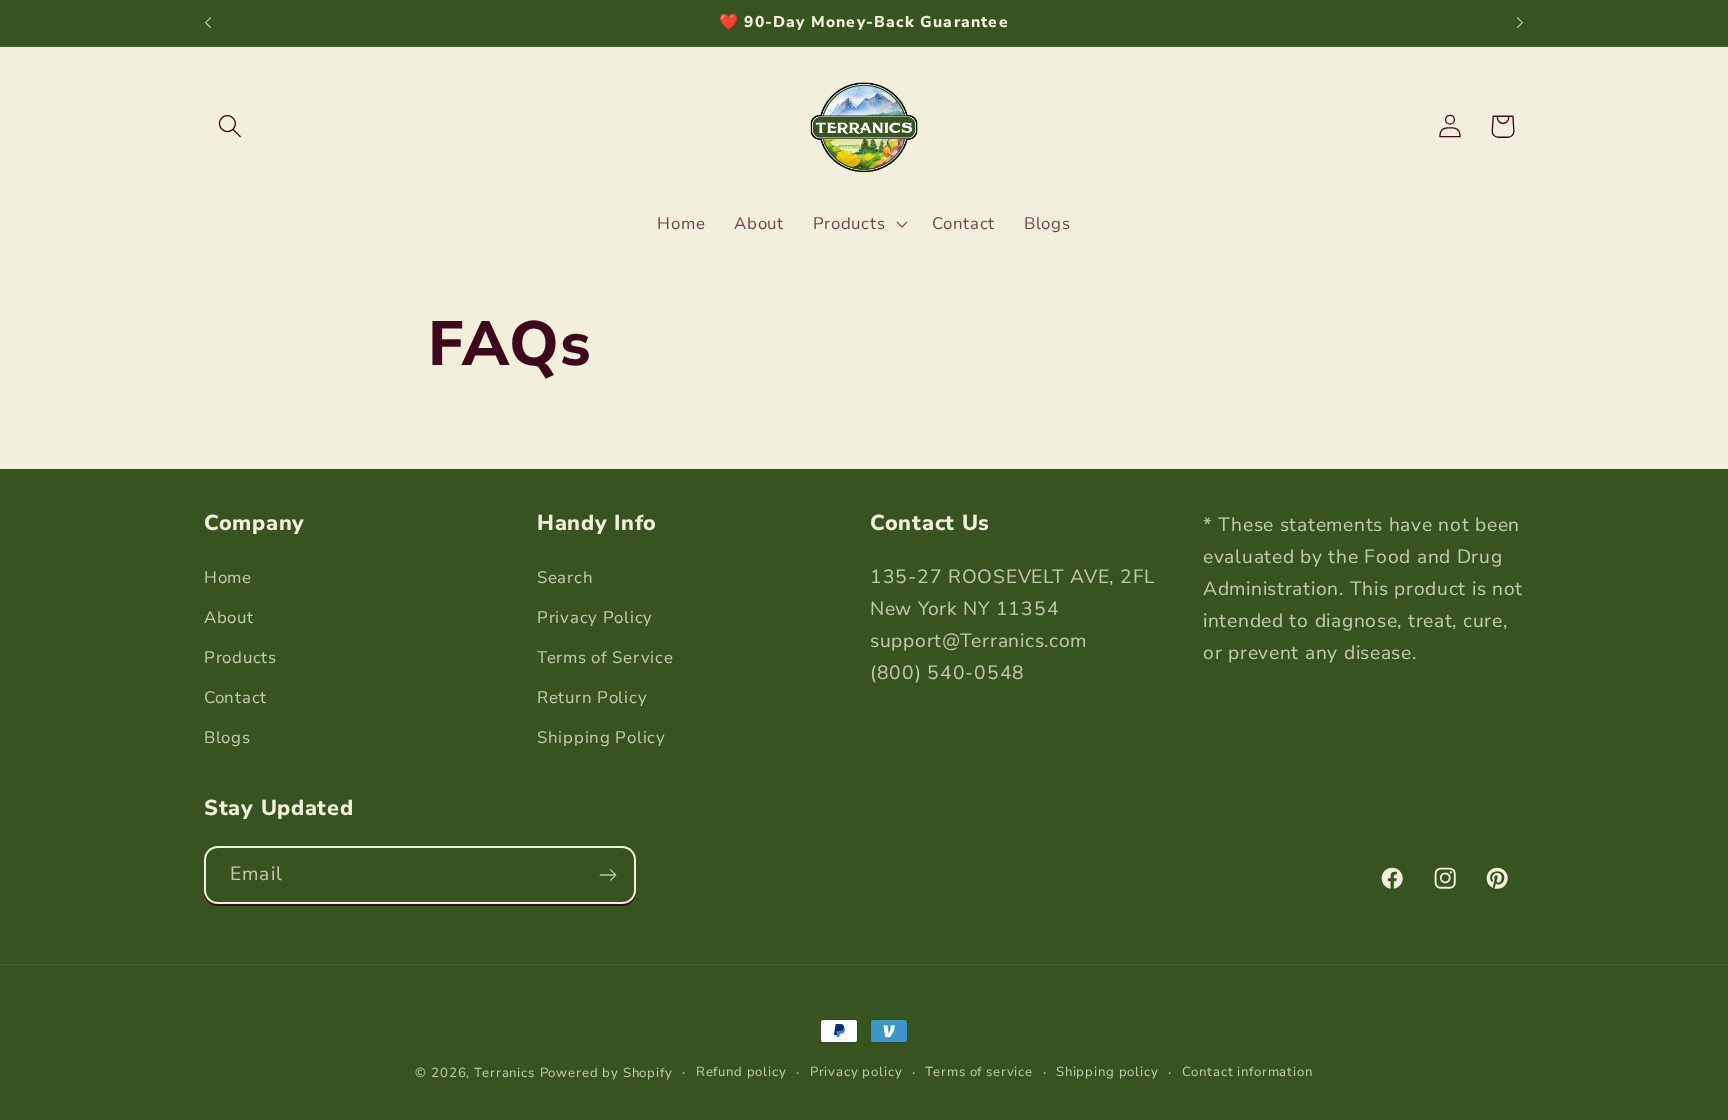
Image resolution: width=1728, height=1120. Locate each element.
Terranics (504, 1073)
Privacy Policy (595, 617)
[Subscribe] (607, 875)
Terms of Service (605, 657)
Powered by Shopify (606, 1073)
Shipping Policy (601, 737)
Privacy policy (856, 1072)
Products (240, 657)
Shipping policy (1107, 1072)
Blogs (227, 737)
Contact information (1247, 1072)
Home (228, 577)
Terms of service (978, 1072)
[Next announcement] (1520, 23)
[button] (230, 126)
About (229, 617)
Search (565, 577)
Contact (235, 697)
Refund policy (741, 1072)
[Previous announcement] (208, 23)
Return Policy (592, 697)
